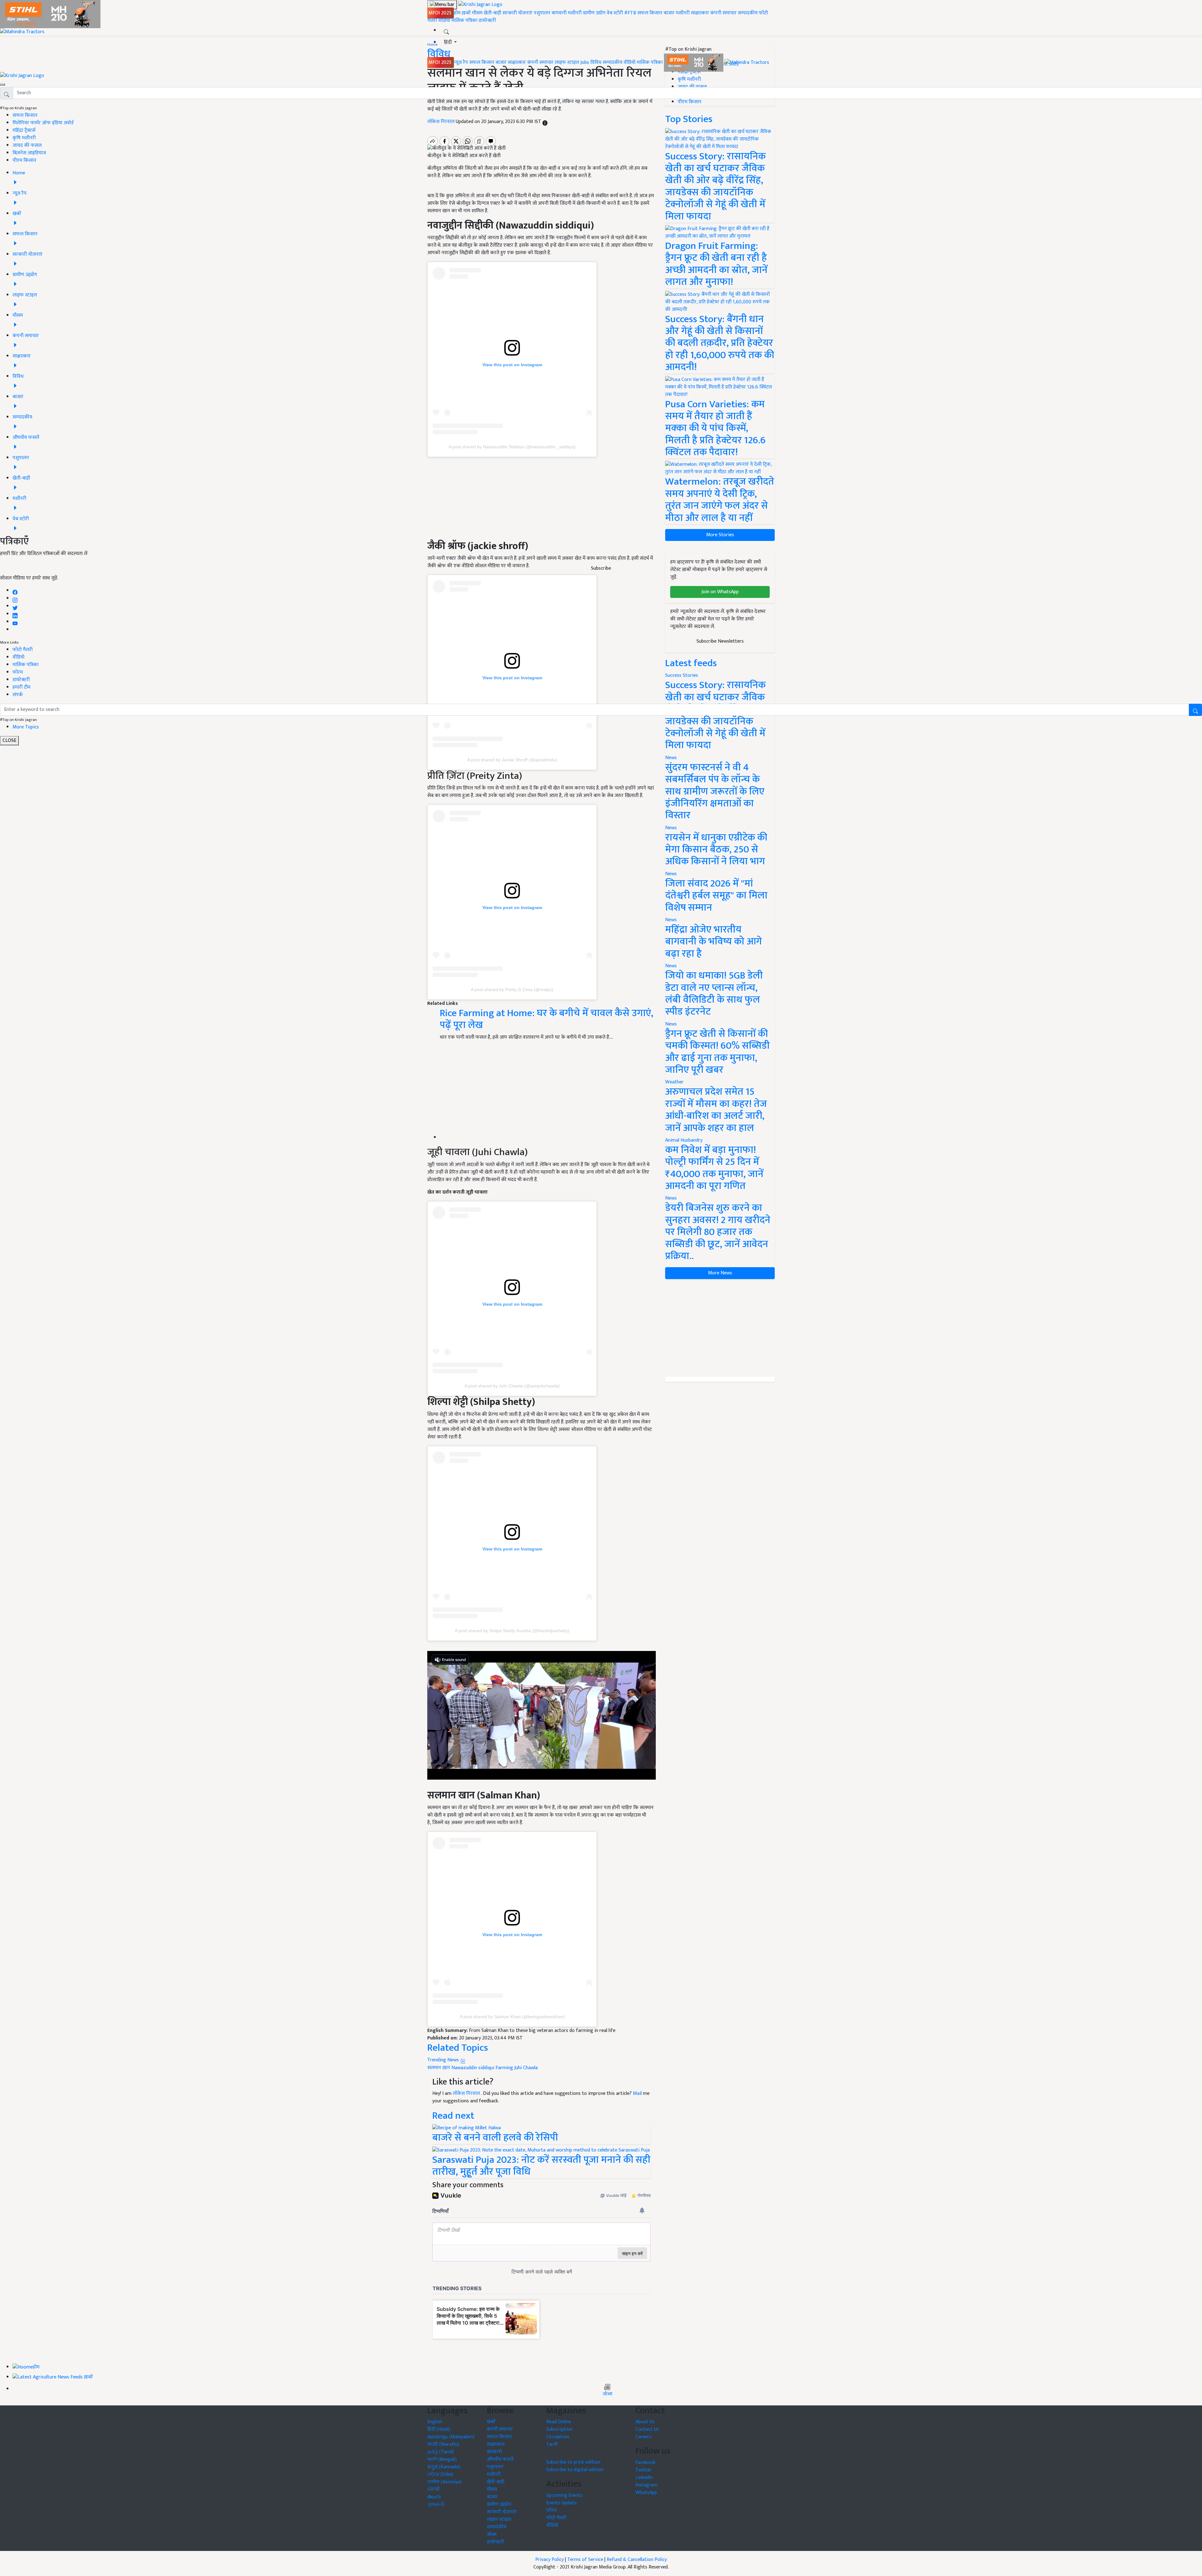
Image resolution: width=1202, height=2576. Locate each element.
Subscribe (601, 568)
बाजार (669, 13)
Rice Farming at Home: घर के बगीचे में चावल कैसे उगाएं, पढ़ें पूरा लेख (547, 1019)
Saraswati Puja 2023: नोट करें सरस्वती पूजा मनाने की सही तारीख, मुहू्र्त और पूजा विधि (541, 2166)
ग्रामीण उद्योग (594, 13)
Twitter (644, 2470)
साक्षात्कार (700, 13)
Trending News (444, 2060)
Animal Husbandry (684, 1140)
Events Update (561, 2503)
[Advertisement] (547, 1095)
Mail (637, 2093)
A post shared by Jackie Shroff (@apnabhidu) (512, 760)
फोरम (18, 672)
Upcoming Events (564, 2495)
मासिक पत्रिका (465, 21)
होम (457, 13)
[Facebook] (15, 591)
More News (720, 1273)
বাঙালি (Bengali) (442, 2459)
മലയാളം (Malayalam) (451, 2437)
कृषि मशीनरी (24, 138)
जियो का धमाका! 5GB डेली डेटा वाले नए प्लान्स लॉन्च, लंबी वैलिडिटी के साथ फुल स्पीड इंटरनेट (714, 994)
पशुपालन (542, 13)
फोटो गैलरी (23, 650)
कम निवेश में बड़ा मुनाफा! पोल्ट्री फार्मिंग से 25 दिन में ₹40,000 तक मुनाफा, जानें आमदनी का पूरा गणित (714, 1168)
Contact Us (647, 2429)
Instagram (646, 2485)
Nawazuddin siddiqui (473, 2068)
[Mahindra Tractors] (747, 62)
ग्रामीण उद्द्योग (499, 2504)
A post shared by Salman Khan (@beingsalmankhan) (512, 2017)
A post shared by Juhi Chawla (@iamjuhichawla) (512, 1386)
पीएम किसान (24, 160)
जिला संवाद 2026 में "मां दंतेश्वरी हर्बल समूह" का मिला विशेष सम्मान (716, 896)
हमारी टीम (21, 687)
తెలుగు (434, 2497)
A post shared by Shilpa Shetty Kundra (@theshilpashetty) (512, 1631)
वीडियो (444, 21)
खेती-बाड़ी (492, 13)
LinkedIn (644, 2478)
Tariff (552, 2444)
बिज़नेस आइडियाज (29, 153)
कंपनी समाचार (723, 13)
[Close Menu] (3, 85)
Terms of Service (585, 2560)
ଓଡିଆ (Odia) (440, 2474)
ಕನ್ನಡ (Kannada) (444, 2467)
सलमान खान (439, 2068)
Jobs (585, 62)
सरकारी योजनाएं (518, 13)
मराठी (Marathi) (443, 2444)
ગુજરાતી (436, 2504)
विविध (596, 62)
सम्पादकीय (748, 13)
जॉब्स (607, 2394)
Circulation (558, 2437)
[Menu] (442, 5)
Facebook (645, 2463)
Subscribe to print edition (573, 2462)
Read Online (559, 2422)
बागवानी (559, 13)
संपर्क (18, 695)
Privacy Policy (550, 2560)
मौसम (477, 13)
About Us (645, 2422)
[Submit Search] (1195, 710)
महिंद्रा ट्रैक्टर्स (24, 130)
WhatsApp (646, 2493)
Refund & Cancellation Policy (637, 2560)
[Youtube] (15, 622)
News (671, 758)
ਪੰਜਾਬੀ (434, 2489)
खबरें (491, 2422)
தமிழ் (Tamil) (441, 2452)
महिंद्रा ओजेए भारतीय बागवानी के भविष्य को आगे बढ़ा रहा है (714, 942)
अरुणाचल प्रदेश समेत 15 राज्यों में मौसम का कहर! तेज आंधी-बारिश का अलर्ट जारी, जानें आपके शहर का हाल (716, 1110)
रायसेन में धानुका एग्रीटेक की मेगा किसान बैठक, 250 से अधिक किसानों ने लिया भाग (716, 850)
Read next (453, 2116)
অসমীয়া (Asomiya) (444, 2482)
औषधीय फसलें (500, 2459)
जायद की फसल (27, 145)
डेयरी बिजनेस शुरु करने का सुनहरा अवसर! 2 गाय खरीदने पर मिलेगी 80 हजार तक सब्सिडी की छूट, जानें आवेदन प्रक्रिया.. (718, 1232)
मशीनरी (575, 13)
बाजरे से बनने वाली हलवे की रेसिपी (495, 2138)
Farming (504, 2068)
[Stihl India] (694, 62)
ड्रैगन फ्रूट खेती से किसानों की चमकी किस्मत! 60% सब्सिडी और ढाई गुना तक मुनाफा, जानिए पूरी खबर (717, 1052)
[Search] (446, 31)
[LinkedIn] (15, 614)
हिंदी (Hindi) (439, 2429)
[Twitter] (15, 606)
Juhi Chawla (526, 2068)
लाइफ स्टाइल (567, 62)
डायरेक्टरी (487, 21)
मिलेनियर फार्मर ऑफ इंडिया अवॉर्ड (43, 123)
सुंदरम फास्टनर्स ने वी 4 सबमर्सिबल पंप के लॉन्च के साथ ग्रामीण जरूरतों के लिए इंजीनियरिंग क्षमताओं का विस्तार (715, 792)
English (435, 2422)
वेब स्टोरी (615, 13)
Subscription (559, 2429)
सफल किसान (650, 13)
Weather (674, 1082)
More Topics (26, 727)
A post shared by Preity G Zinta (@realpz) (512, 990)
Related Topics (458, 2048)
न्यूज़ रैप (461, 62)
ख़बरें (466, 13)
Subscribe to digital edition (575, 2470)
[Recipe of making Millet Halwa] (467, 2128)
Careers (644, 2437)
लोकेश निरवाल (467, 2093)
